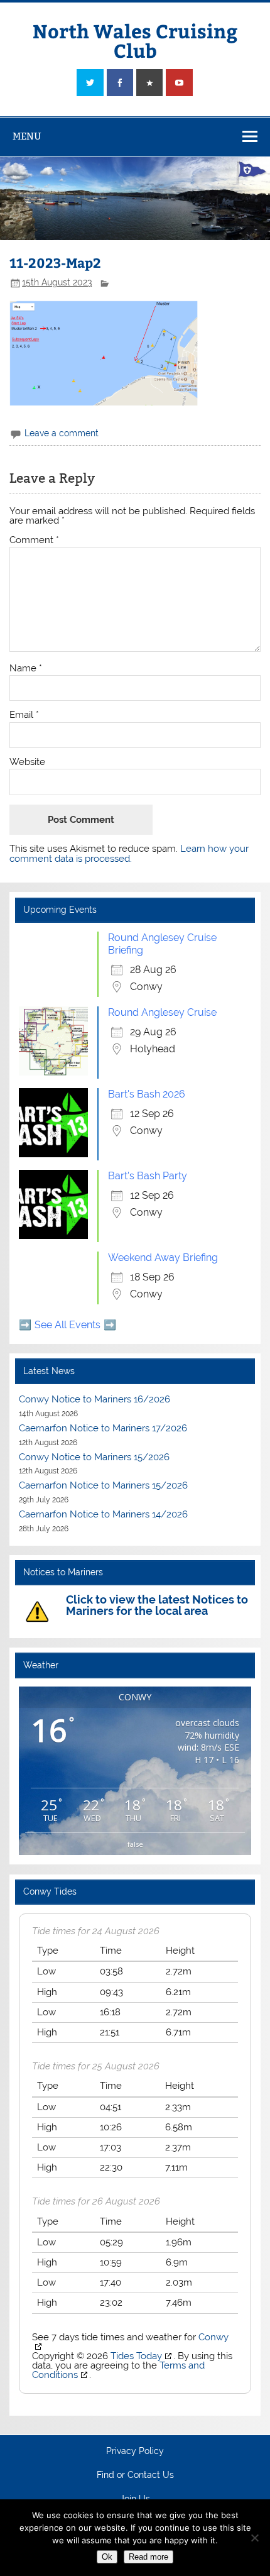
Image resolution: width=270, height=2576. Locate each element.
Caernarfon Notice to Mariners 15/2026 (103, 1485)
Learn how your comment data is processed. (129, 853)
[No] (254, 2538)
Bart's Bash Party (148, 1176)
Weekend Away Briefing (163, 1258)
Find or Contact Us (135, 2475)
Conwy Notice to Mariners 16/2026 (94, 1399)
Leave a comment (62, 433)
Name (26, 669)
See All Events (67, 1325)
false (135, 1844)
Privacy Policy (135, 2452)
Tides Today (136, 2356)
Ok (107, 2557)
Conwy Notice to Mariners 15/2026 (94, 1457)
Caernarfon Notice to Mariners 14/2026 (103, 1514)
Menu (27, 136)
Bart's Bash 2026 (147, 1094)
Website (27, 762)
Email (24, 715)
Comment (34, 540)
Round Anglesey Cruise (162, 1012)
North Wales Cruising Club (135, 40)
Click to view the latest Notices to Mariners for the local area (157, 1605)
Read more (148, 2557)
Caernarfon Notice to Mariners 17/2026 (103, 1428)
